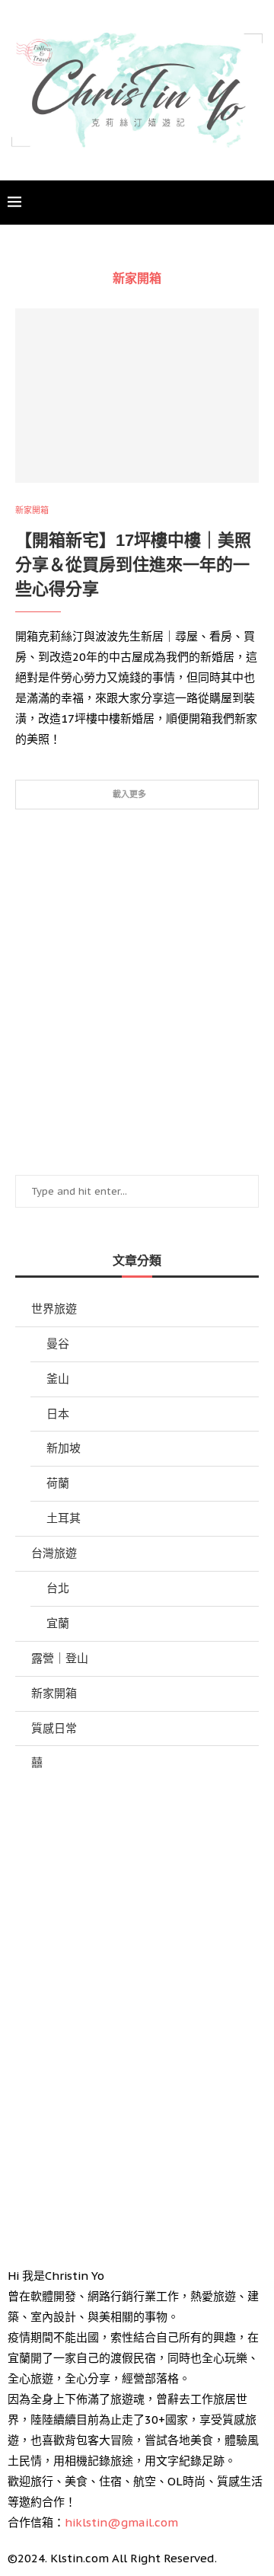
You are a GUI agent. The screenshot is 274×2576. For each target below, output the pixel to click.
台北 (58, 1588)
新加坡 (64, 1448)
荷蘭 (58, 1483)
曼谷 (58, 1344)
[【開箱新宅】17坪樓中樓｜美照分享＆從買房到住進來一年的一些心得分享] (137, 396)
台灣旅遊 (54, 1553)
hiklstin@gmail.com (121, 2522)
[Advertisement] (137, 992)
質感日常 (54, 1728)
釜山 (58, 1379)
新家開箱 (54, 1693)
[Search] (259, 203)
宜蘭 (58, 1623)
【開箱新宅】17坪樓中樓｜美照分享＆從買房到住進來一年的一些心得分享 (133, 565)
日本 (58, 1414)
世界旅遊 (54, 1309)
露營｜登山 (60, 1658)
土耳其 (64, 1518)
